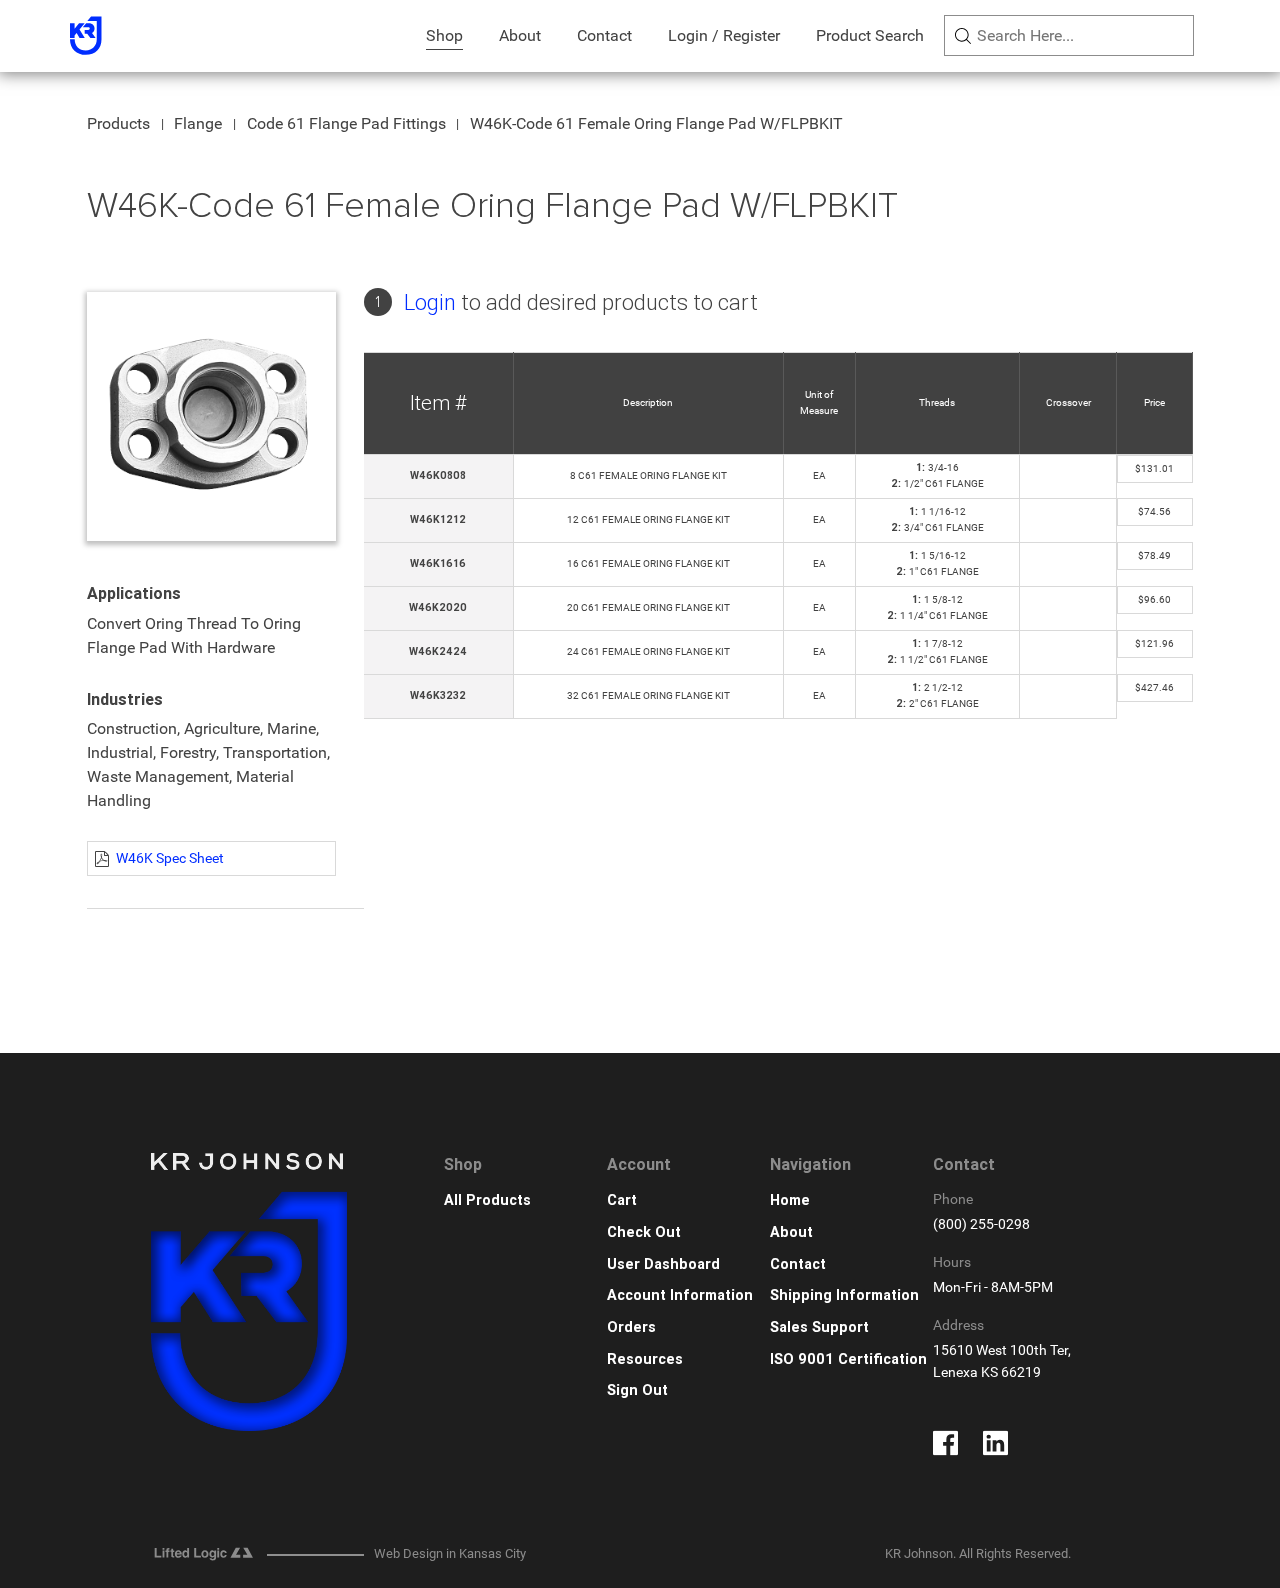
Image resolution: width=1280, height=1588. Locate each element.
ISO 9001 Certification (848, 1359)
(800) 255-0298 (981, 1224)
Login (430, 302)
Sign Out (637, 1390)
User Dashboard (663, 1264)
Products (118, 123)
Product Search (870, 35)
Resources (645, 1359)
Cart (622, 1200)
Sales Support (819, 1327)
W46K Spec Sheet (170, 858)
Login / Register (724, 35)
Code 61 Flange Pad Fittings (346, 123)
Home (790, 1200)
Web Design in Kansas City (450, 1553)
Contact (604, 35)
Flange (198, 123)
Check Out (644, 1232)
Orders (631, 1327)
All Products (487, 1200)
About (520, 35)
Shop (444, 35)
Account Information (680, 1295)
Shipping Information (844, 1295)
